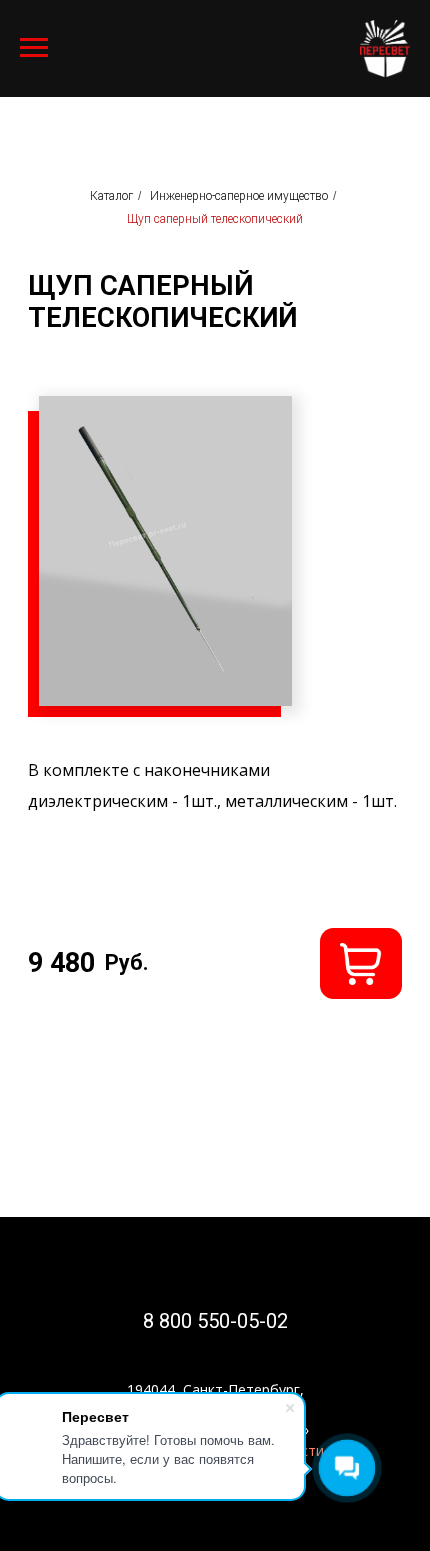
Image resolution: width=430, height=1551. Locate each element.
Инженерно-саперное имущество (239, 196)
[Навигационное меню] (34, 48)
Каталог (111, 196)
